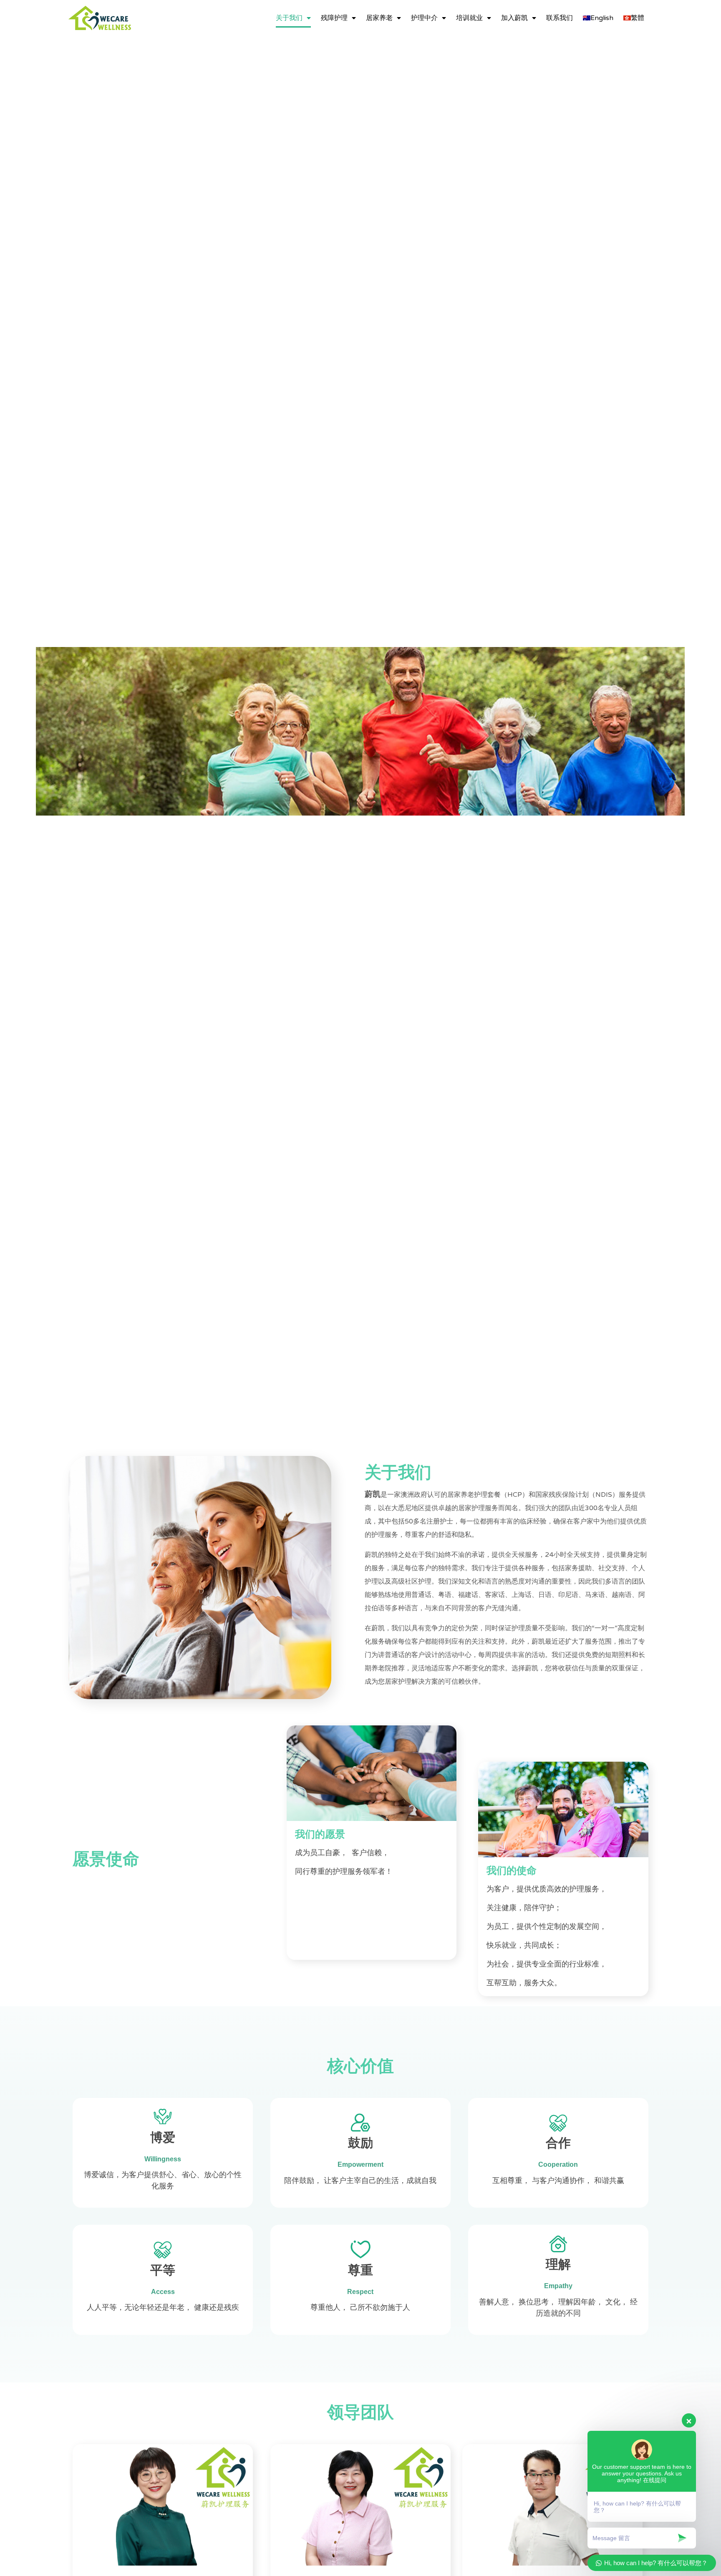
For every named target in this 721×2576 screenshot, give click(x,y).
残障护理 (334, 18)
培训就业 (469, 18)
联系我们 (560, 18)
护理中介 (424, 18)
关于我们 (289, 18)
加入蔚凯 (514, 18)
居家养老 (379, 18)
